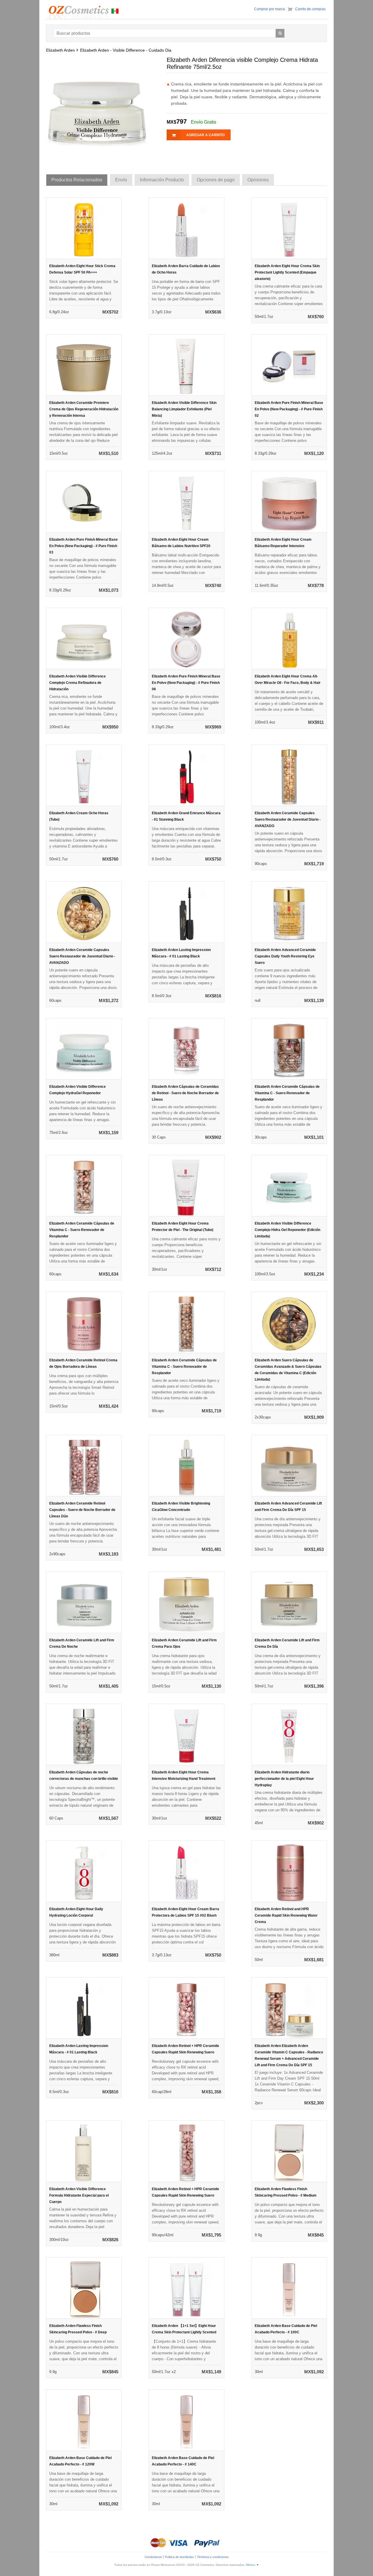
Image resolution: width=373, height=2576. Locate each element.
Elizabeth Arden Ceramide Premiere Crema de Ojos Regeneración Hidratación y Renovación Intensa (84, 409)
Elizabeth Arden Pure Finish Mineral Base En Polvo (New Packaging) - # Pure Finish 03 (83, 546)
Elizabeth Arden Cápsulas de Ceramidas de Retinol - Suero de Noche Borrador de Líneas (185, 1093)
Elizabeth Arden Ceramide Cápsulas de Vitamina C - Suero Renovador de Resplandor (287, 1093)
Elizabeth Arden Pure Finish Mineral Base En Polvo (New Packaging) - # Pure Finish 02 (289, 409)
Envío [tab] (121, 180)
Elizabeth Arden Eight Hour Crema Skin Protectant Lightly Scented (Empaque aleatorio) (287, 272)
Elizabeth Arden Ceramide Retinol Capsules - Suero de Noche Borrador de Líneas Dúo (82, 1510)
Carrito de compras (310, 9)
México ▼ (253, 2565)
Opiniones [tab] (258, 180)
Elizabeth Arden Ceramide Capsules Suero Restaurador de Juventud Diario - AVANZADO (288, 819)
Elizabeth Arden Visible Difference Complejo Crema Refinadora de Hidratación (78, 683)
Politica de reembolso (179, 2557)
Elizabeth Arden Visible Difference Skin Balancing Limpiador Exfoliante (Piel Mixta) (184, 409)
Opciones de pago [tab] (216, 180)
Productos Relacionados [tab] (77, 180)
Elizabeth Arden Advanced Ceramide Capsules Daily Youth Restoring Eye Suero (285, 956)
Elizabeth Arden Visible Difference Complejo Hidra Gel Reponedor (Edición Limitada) (287, 1230)
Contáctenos (153, 2557)
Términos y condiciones (213, 2557)
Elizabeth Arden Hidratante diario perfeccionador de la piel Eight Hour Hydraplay (284, 1779)
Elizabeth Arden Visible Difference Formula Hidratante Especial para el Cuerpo (79, 2195)
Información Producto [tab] (162, 180)
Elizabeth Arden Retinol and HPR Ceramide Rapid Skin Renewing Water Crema (286, 1915)
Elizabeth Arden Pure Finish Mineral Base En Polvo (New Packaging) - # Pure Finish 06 (186, 683)
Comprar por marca (270, 9)
